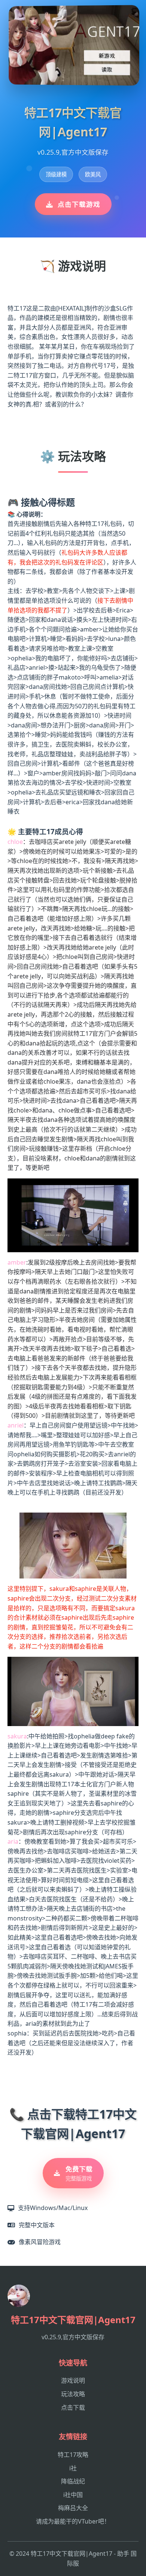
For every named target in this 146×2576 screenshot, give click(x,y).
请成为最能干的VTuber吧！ (73, 2521)
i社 (73, 2468)
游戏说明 (73, 2380)
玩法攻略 (73, 2394)
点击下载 (73, 2407)
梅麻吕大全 (73, 2508)
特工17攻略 (73, 2455)
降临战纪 (73, 2481)
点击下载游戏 (79, 204)
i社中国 (73, 2495)
